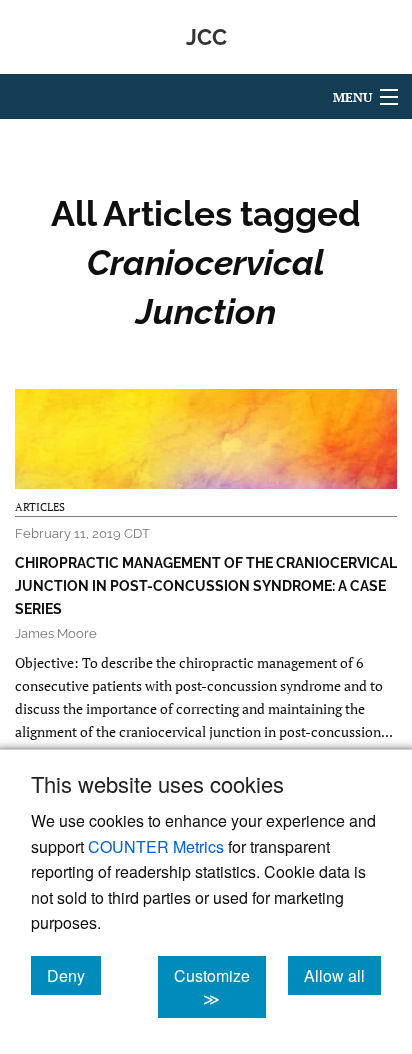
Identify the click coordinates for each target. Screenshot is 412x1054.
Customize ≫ (220, 987)
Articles (40, 507)
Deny (74, 975)
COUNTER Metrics (156, 846)
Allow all (342, 975)
